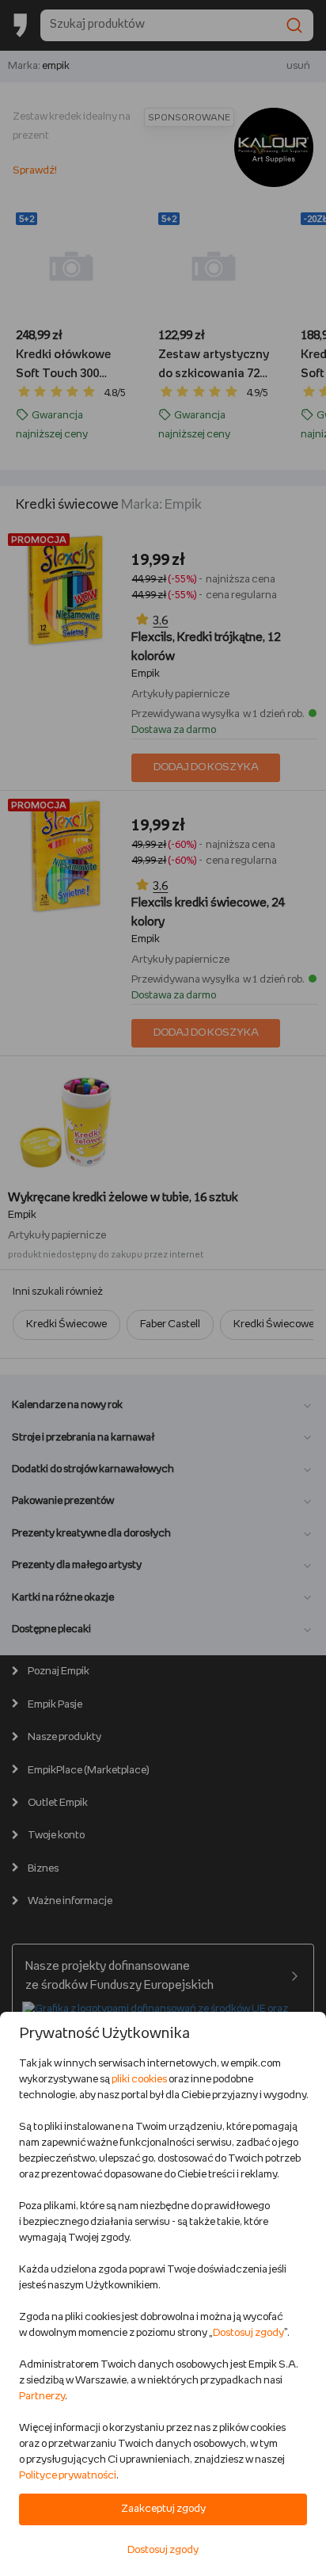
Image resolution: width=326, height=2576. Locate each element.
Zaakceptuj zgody (163, 2509)
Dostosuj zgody (248, 2333)
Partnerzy (42, 2397)
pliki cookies (139, 2080)
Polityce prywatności (68, 2476)
